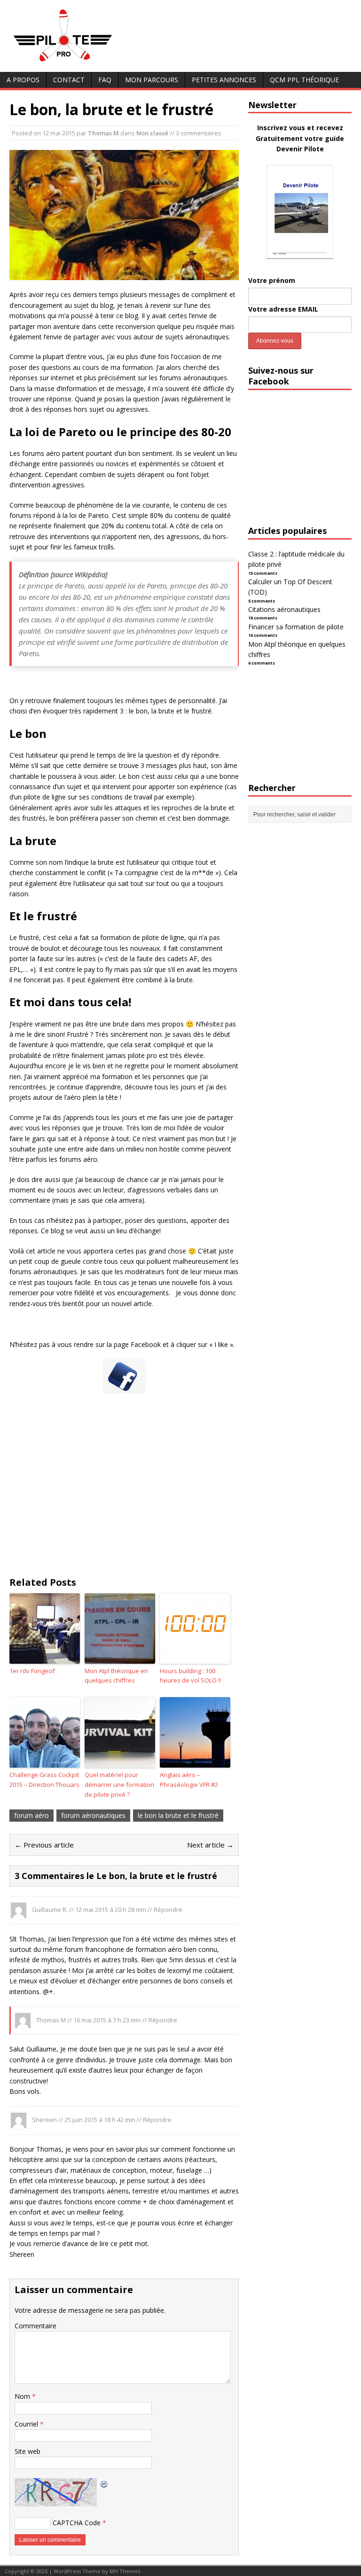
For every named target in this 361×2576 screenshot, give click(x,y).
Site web (27, 2451)
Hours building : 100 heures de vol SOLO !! (190, 1676)
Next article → (210, 1845)
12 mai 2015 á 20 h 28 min (111, 1910)
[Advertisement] (124, 1493)
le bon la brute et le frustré (178, 1815)
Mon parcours (152, 80)
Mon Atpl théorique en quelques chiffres (116, 1676)
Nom (23, 2396)
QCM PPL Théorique (304, 80)
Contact (69, 80)
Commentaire (35, 2326)
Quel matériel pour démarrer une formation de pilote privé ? (119, 1785)
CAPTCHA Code (77, 2523)
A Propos (23, 80)
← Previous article (44, 1845)
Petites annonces (224, 80)
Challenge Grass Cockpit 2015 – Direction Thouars (44, 1780)
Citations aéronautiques (284, 609)
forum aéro (31, 1815)
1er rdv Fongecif (32, 1671)
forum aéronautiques (93, 1815)
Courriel (27, 2424)
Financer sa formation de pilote (296, 627)
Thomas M (103, 133)
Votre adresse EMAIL (283, 309)
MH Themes (125, 2571)
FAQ (105, 80)
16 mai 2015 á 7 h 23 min (107, 2020)
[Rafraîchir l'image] (104, 2483)
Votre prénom (272, 280)
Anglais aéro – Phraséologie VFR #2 (189, 1780)
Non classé (152, 133)
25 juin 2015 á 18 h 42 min (100, 2120)
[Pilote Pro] (82, 62)
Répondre (168, 1910)
